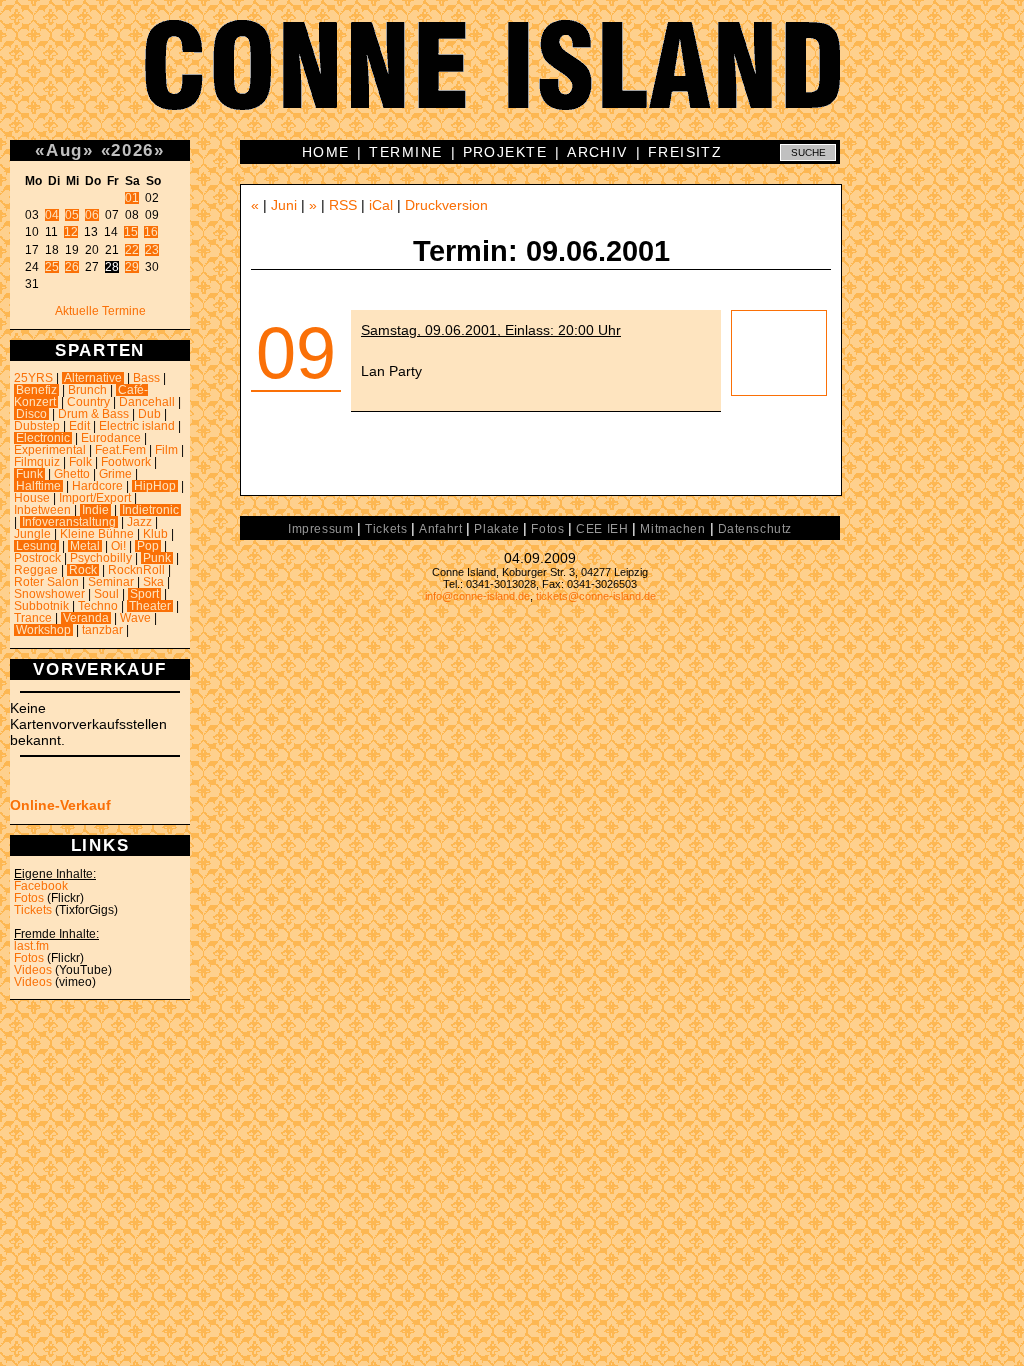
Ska (153, 582)
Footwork (126, 462)
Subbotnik (41, 606)
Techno (98, 606)
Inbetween (42, 510)
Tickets (33, 910)
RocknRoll (136, 570)
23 (152, 250)
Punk (157, 558)
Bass (146, 378)
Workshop (43, 630)
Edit (79, 426)
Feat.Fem (120, 450)
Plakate (496, 529)
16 (151, 232)
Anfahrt (440, 529)
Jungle (32, 534)
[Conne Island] (512, 80)
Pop (148, 546)
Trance (33, 618)
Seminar (111, 582)
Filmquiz (37, 462)
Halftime (38, 486)
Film (166, 450)
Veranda (86, 618)
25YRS (33, 378)
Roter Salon (46, 582)
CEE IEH (602, 529)
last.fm (31, 946)
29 (132, 267)
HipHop (155, 486)
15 (131, 232)
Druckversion (446, 205)
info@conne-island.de (477, 596)
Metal (85, 546)
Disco (31, 414)
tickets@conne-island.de (596, 596)
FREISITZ (685, 152)
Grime (115, 474)
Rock (83, 570)
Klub (155, 534)
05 (72, 215)
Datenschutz (755, 529)
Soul (106, 594)
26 (72, 267)
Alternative (93, 378)
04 (52, 215)
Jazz (139, 522)
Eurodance (111, 438)
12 (71, 232)
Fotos (29, 898)
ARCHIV (597, 152)
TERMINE (405, 152)
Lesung (36, 546)
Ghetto (72, 474)
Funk (29, 474)
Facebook (41, 886)
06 (92, 215)
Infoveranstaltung (69, 522)
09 (296, 353)
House (32, 498)
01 (132, 198)
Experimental (50, 450)
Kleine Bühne (97, 534)
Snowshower (49, 594)
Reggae (36, 570)
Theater (150, 606)
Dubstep (37, 426)
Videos (33, 970)
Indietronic (150, 510)
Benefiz (36, 390)
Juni (284, 205)
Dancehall (147, 402)
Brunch (87, 390)
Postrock (37, 558)
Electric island (137, 426)
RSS (343, 205)
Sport (144, 594)
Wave (135, 618)
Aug (64, 150)
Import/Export (95, 498)
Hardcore (97, 486)
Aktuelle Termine (100, 311)
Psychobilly (101, 558)
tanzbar (102, 630)
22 (132, 250)
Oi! (118, 546)
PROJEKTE (505, 152)
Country (88, 402)
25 (52, 267)
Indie (95, 510)
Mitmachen (672, 529)
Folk (80, 462)
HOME (326, 152)
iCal (381, 205)
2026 (132, 150)
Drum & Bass (93, 414)
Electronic (43, 438)
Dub (149, 414)
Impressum (320, 529)
